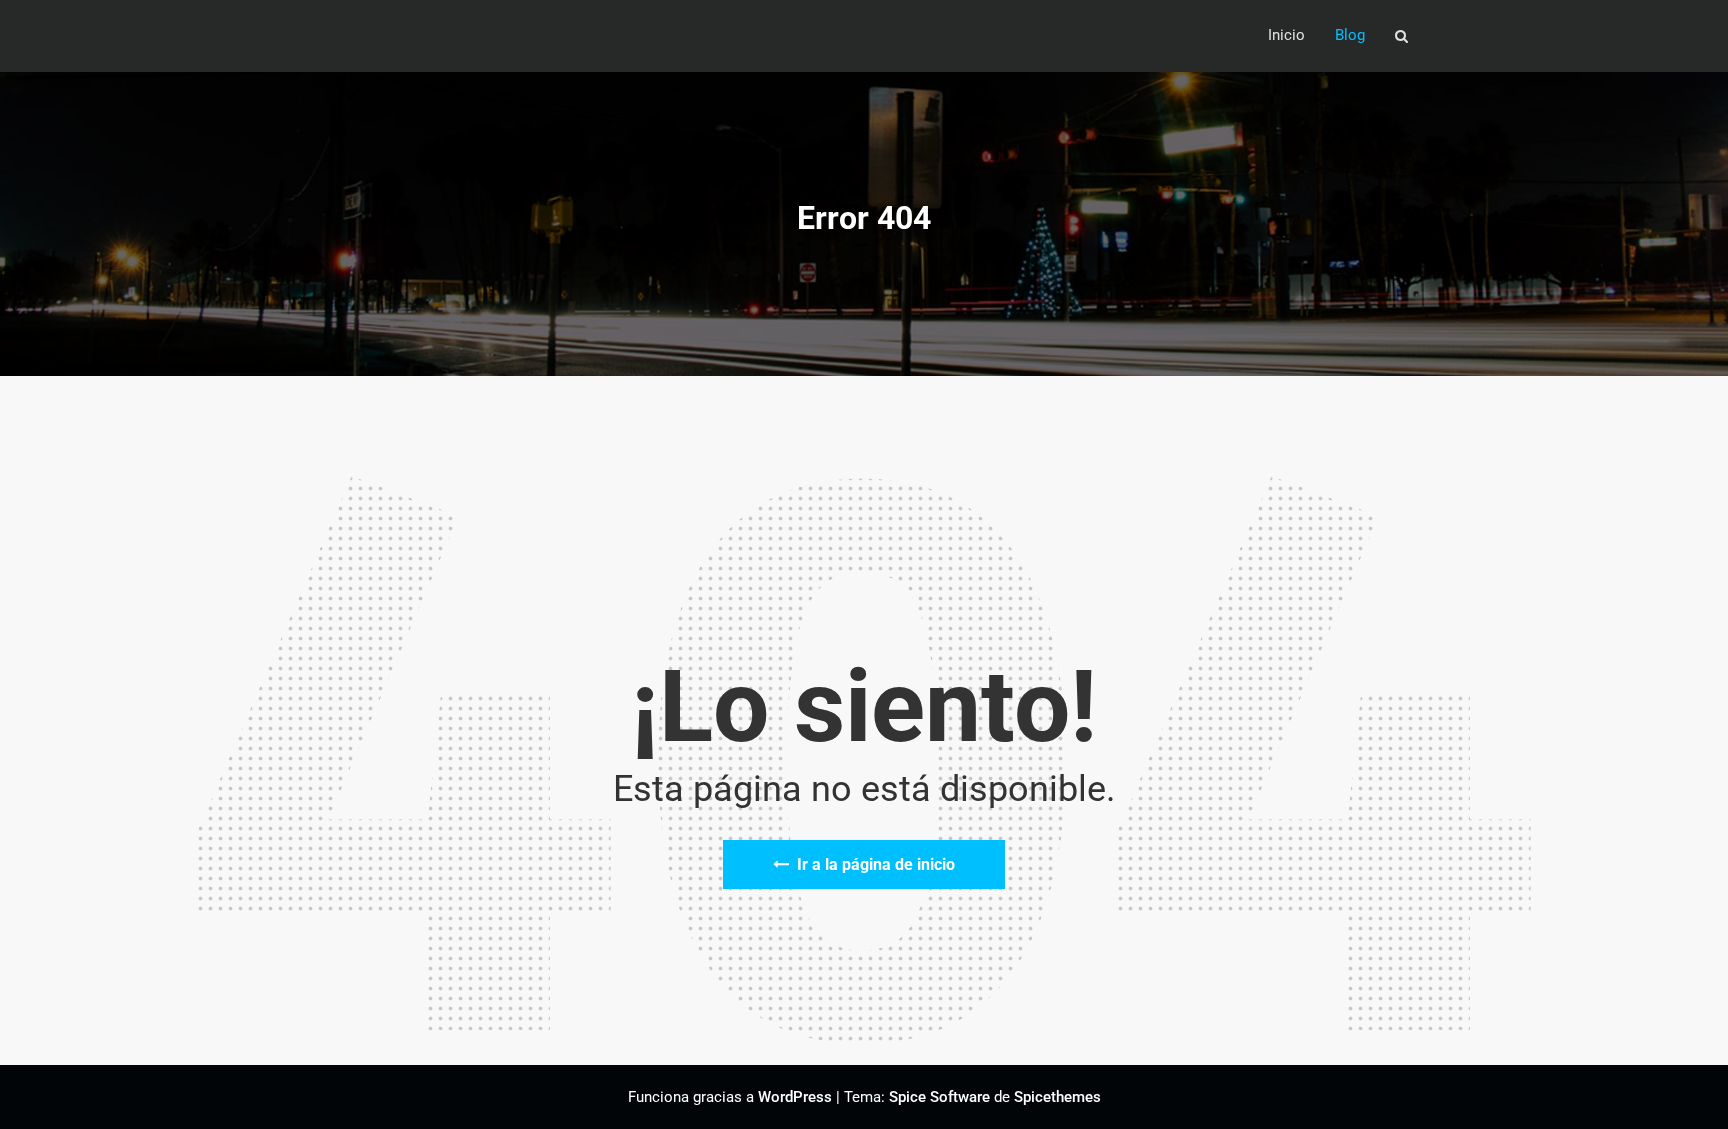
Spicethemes (1057, 1097)
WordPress (795, 1097)
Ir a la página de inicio (876, 864)
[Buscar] (1403, 36)
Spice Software (939, 1097)
